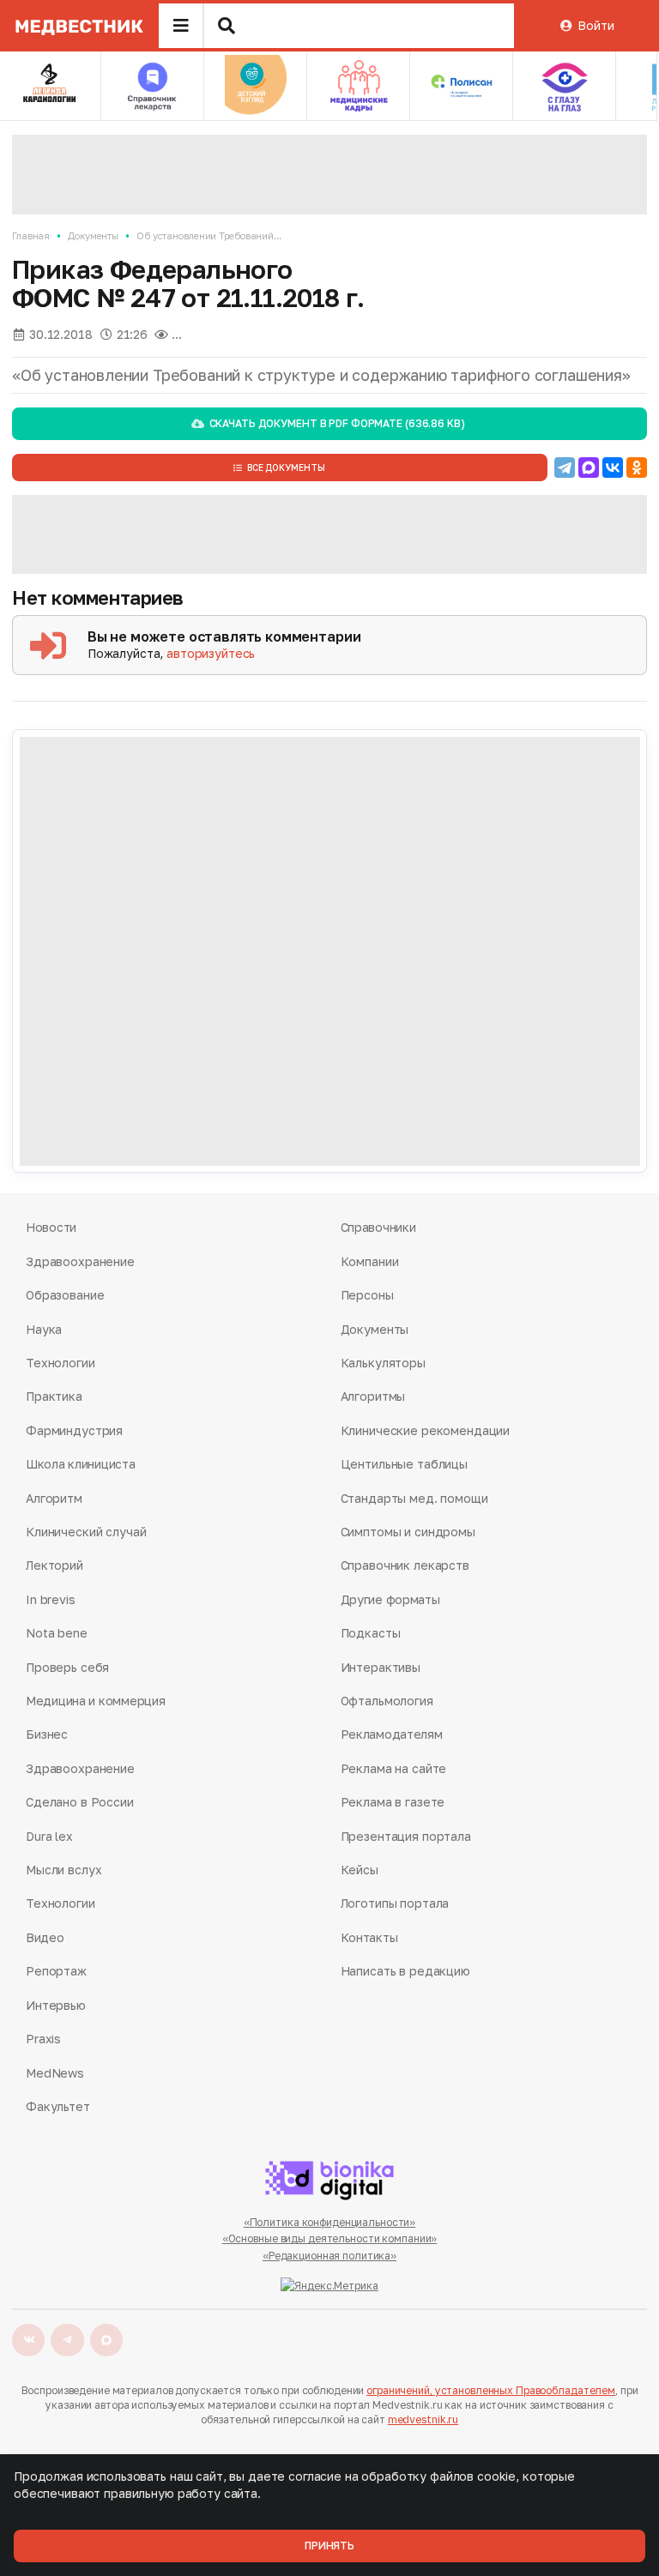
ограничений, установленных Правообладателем (491, 2390)
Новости (51, 1227)
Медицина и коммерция (95, 1701)
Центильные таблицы (404, 1464)
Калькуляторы (383, 1363)
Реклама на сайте (394, 1768)
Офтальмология (387, 1701)
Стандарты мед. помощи (414, 1498)
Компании (370, 1261)
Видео (45, 1937)
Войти (596, 25)
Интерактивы (381, 1667)
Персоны (367, 1295)
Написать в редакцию (405, 1971)
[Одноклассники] (637, 468)
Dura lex (49, 1836)
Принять (329, 2546)
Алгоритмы (373, 1396)
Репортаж (56, 1971)
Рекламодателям (392, 1734)
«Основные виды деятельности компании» (330, 2238)
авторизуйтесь (211, 653)
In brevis (51, 1599)
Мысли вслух (63, 1870)
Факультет (58, 2106)
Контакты (369, 1937)
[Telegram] (565, 468)
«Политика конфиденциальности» (330, 2222)
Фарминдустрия (74, 1430)
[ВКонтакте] (613, 468)
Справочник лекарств (405, 1565)
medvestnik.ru (423, 2419)
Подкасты (371, 1633)
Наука (44, 1329)
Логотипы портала (395, 1903)
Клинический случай (86, 1532)
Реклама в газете (393, 1802)
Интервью (56, 2005)
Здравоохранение (80, 1261)
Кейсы (360, 1870)
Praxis (43, 2039)
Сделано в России (80, 1802)
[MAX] (589, 468)
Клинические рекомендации (426, 1430)
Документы (93, 235)
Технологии (60, 1363)
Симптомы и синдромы (408, 1532)
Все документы (286, 468)
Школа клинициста (81, 1464)
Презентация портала (406, 1836)
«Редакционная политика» (329, 2256)
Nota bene (57, 1633)
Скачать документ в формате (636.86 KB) (337, 423)
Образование (65, 1295)
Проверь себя (67, 1667)
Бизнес (47, 1734)
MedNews (55, 2073)
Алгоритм (54, 1498)
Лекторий (54, 1565)
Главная (31, 235)
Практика (54, 1396)
